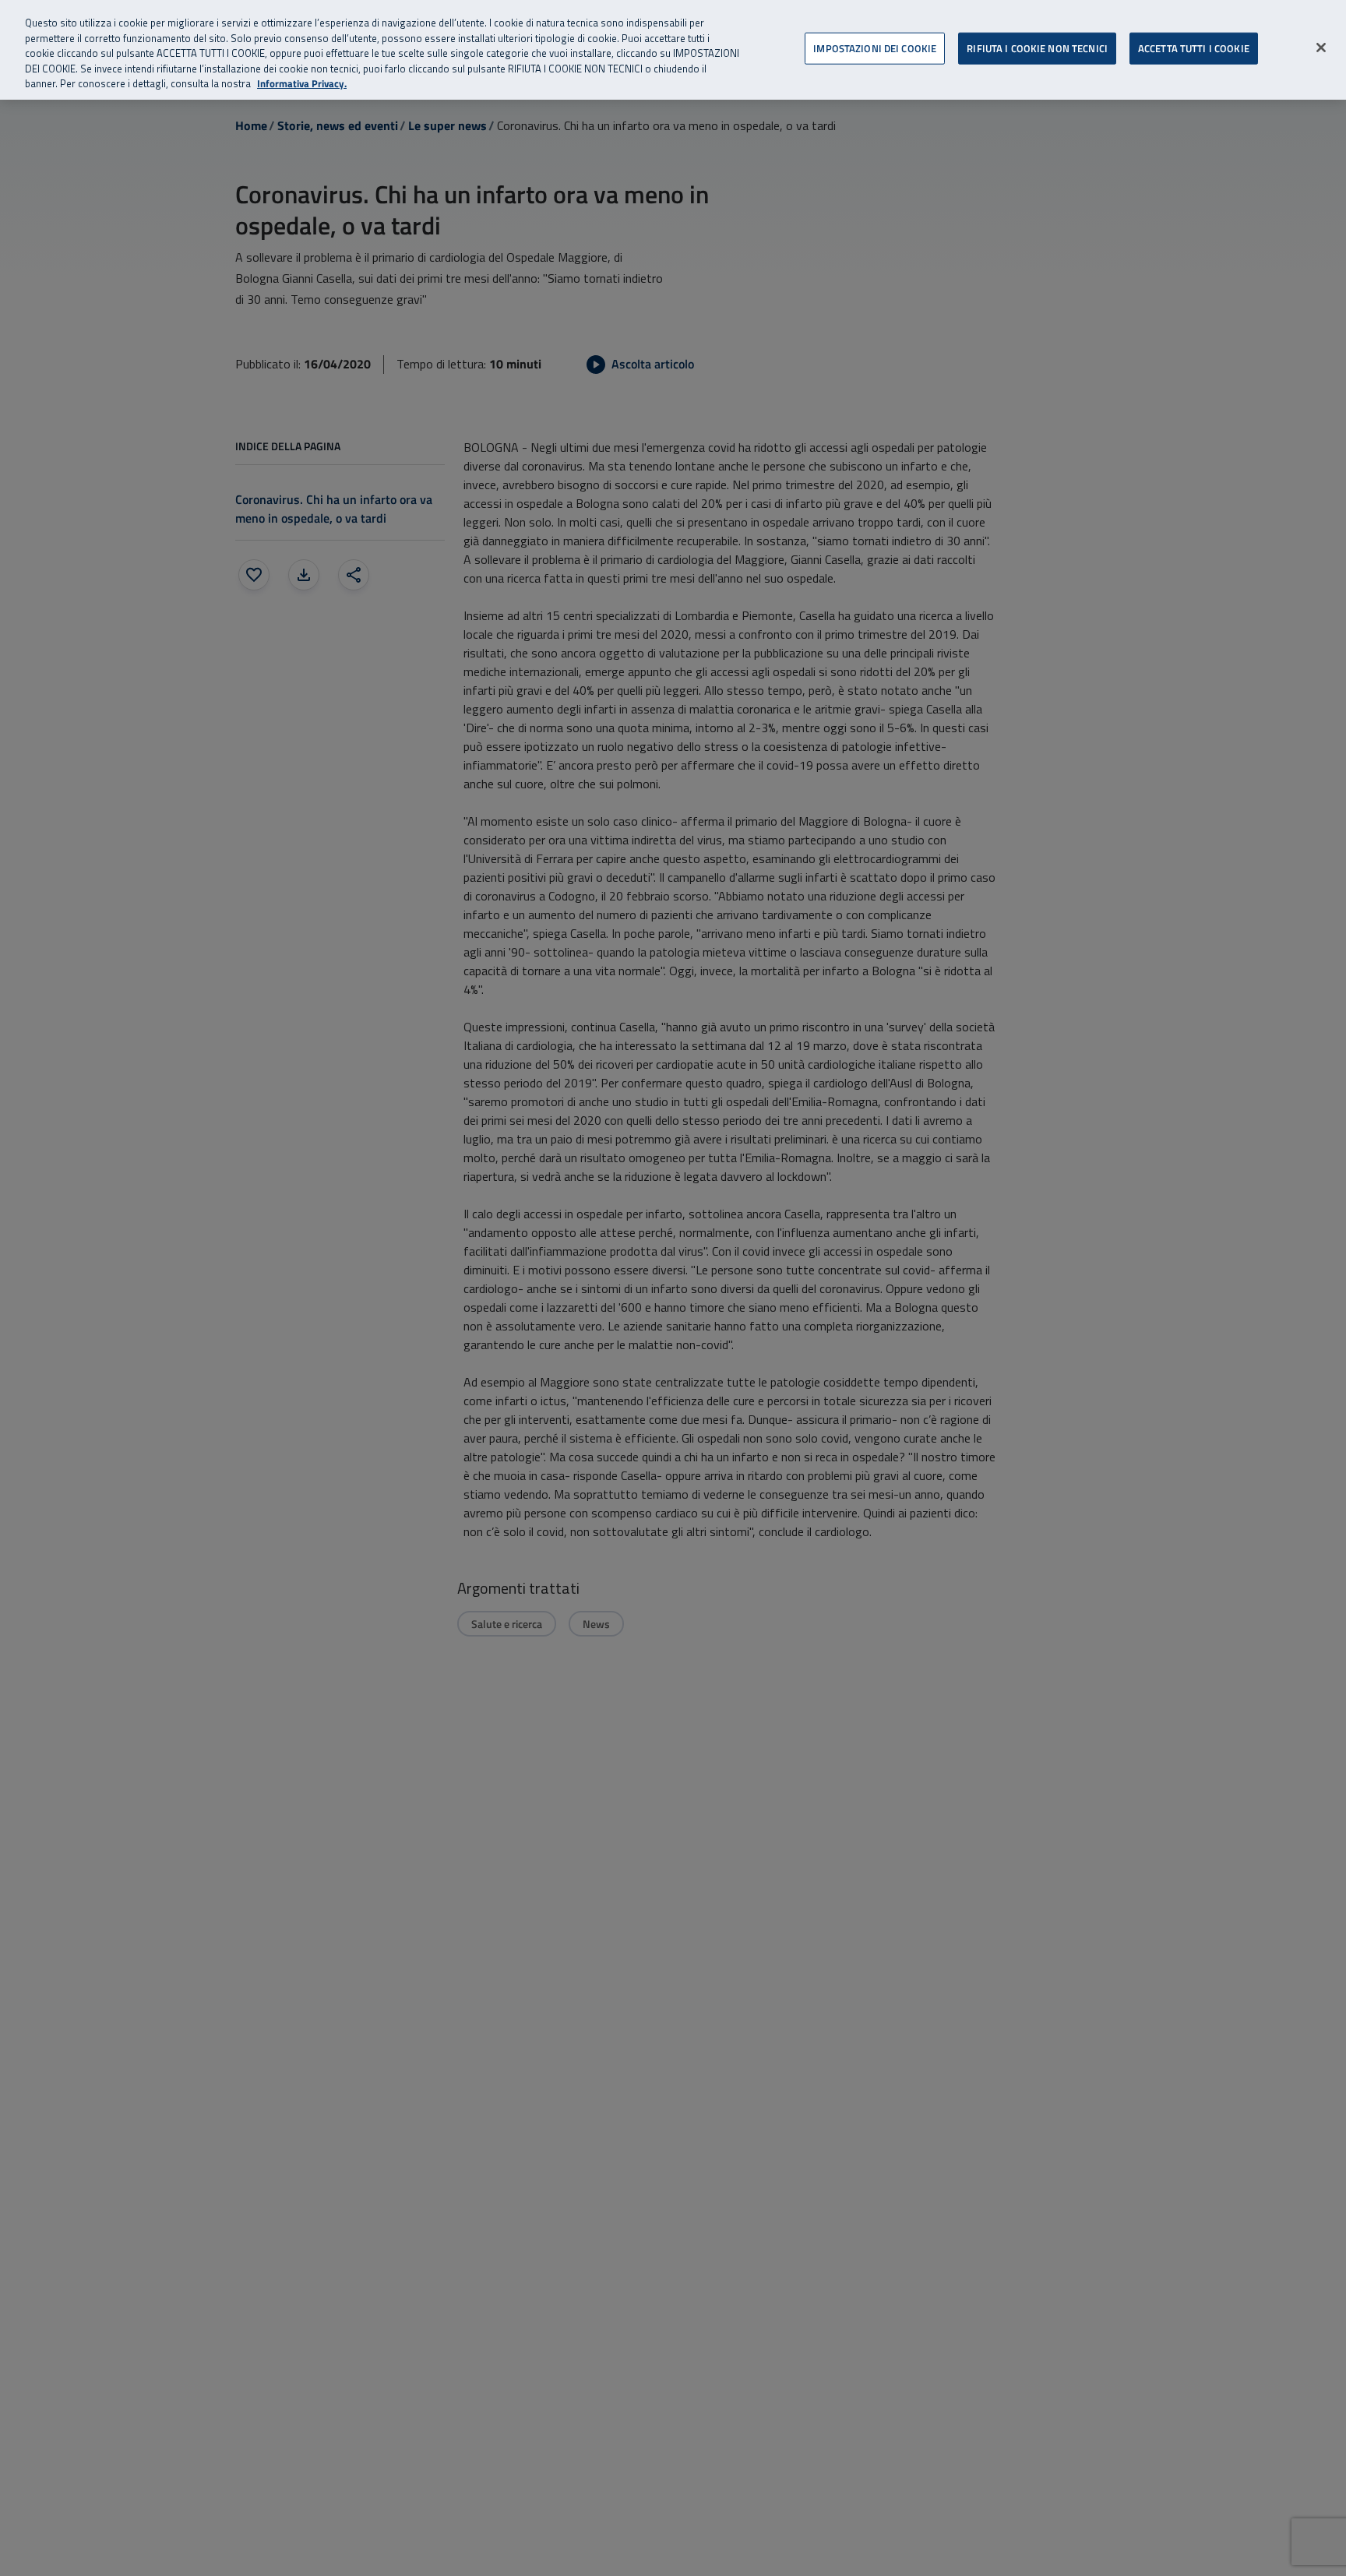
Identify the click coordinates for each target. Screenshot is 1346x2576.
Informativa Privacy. (302, 84)
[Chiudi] (1321, 48)
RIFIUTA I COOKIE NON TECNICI (1037, 48)
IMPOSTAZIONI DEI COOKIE (875, 48)
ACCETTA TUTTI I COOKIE (1194, 48)
